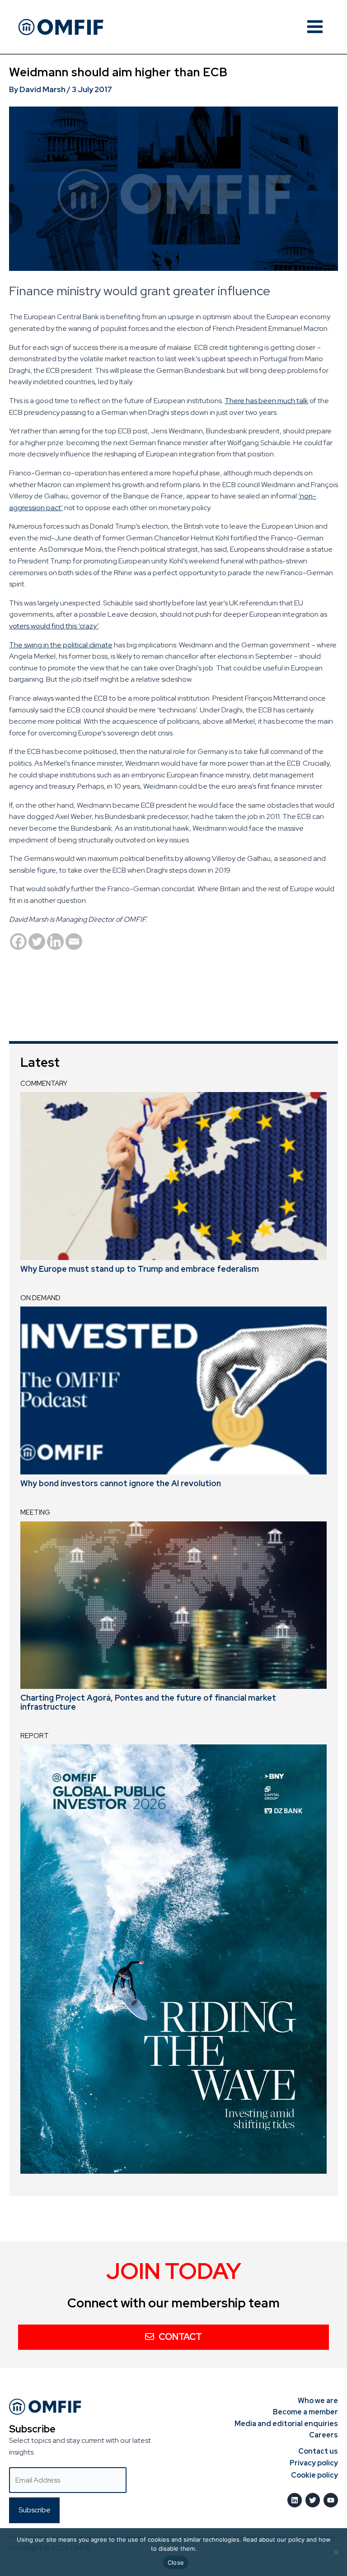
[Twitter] (37, 942)
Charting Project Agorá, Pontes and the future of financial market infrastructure (148, 1702)
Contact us (318, 2451)
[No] (336, 2552)
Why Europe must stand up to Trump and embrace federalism (140, 1269)
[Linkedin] (55, 942)
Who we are (318, 2401)
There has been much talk (266, 401)
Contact (180, 2337)
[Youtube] (331, 2500)
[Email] (74, 942)
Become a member (305, 2412)
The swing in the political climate (61, 645)
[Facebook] (18, 942)
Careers (324, 2435)
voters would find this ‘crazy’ (54, 626)
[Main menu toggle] (315, 27)
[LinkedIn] (295, 2500)
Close (176, 2562)
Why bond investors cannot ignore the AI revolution (121, 1483)
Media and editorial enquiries (286, 2424)
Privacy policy (314, 2463)
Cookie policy (314, 2475)
